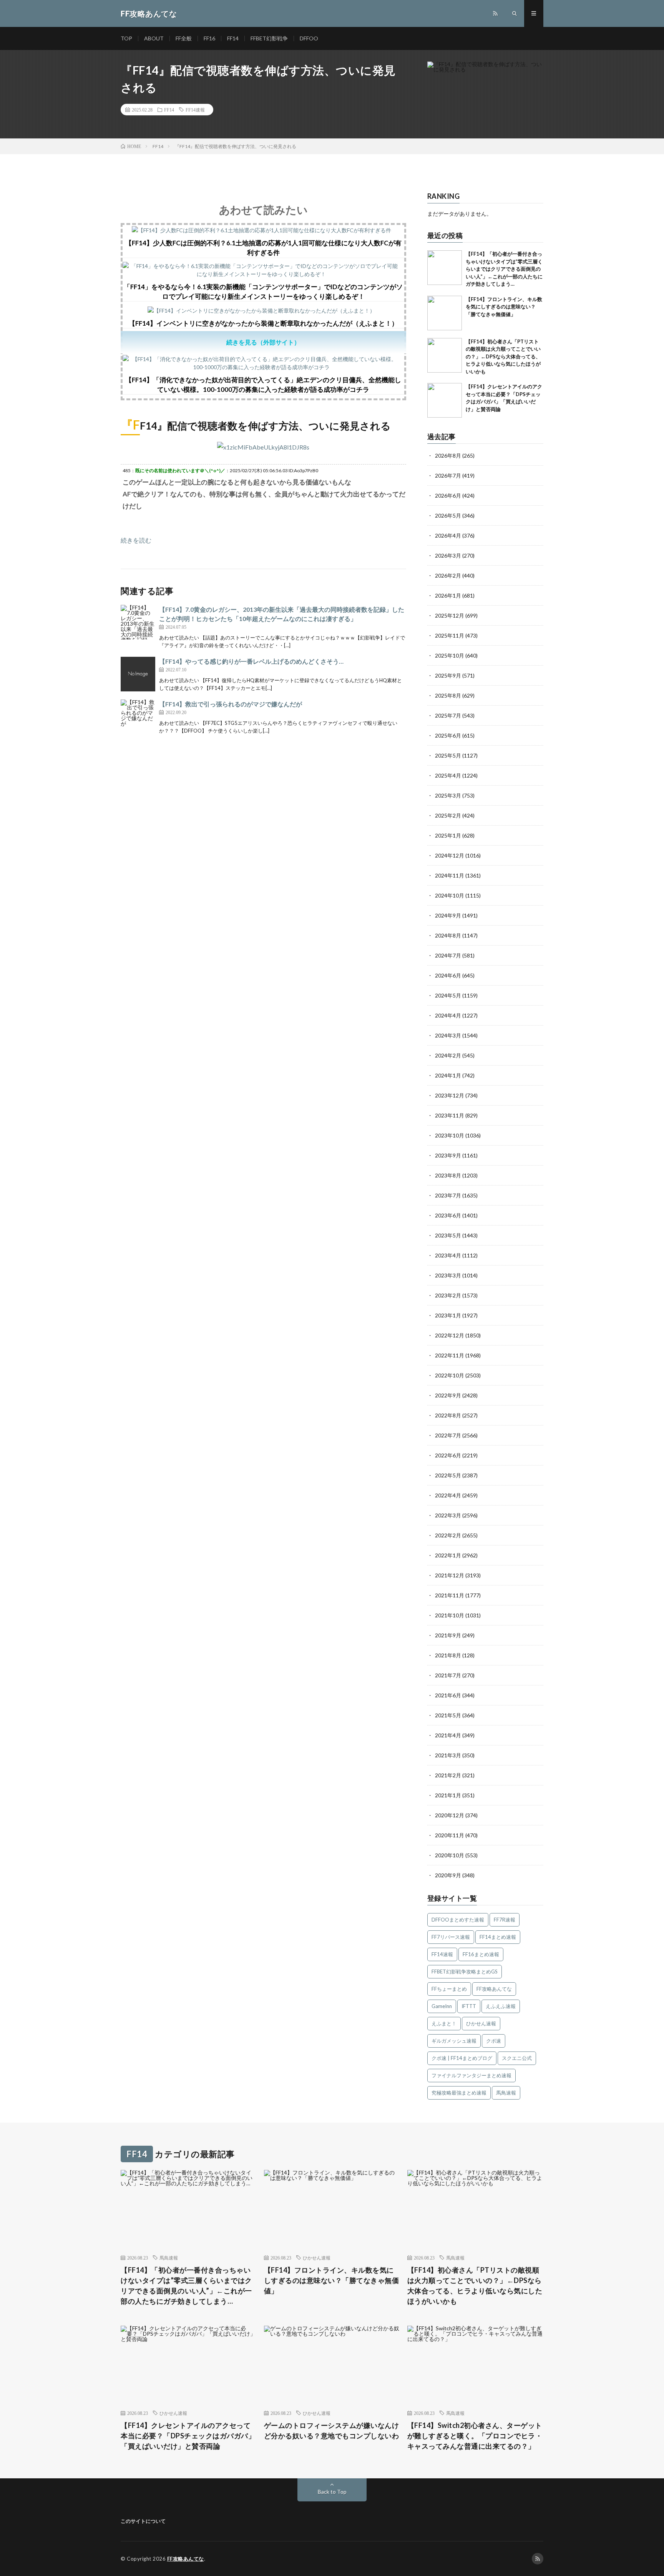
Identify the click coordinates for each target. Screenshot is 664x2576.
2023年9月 (448, 1155)
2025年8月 (448, 695)
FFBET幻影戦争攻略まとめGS (465, 1972)
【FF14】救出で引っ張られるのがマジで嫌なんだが (231, 704)
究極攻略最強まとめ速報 (459, 2093)
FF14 (233, 38)
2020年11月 (450, 1835)
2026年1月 (448, 595)
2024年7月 (448, 955)
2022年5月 (448, 1475)
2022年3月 (448, 1515)
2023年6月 (448, 1215)
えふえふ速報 (501, 2006)
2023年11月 (450, 1115)
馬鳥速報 (506, 2093)
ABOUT (154, 38)
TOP (126, 38)
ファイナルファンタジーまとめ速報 (471, 2075)
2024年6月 (448, 975)
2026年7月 (448, 475)
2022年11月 (450, 1355)
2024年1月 (448, 1075)
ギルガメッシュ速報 (454, 2041)
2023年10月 (450, 1135)
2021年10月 (450, 1615)
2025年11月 (450, 635)
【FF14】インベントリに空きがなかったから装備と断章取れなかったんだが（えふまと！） (263, 323)
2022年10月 (450, 1375)
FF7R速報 (505, 1920)
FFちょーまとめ (449, 1989)
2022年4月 (448, 1495)
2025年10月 (450, 655)
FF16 (209, 38)
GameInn (442, 2006)
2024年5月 (448, 995)
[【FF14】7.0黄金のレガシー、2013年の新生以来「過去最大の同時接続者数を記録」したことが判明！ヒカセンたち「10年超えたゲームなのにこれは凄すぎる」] (138, 622)
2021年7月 (448, 1675)
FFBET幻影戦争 (269, 38)
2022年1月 (448, 1555)
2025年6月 (448, 735)
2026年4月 (448, 535)
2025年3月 (448, 795)
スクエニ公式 (517, 2058)
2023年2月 (448, 1295)
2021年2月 (448, 1775)
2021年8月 (448, 1655)
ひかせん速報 (481, 2023)
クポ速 (494, 2041)
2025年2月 (448, 815)
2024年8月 (448, 935)
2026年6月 (448, 495)
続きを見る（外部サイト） (263, 342)
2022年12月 (450, 1335)
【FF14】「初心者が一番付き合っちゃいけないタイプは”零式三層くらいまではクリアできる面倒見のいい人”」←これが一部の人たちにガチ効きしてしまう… (504, 269)
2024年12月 (450, 855)
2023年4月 (448, 1255)
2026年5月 (448, 515)
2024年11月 (450, 875)
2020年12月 (450, 1815)
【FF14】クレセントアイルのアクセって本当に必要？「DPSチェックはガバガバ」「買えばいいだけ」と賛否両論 (188, 2436)
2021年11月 (450, 1595)
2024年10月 (450, 895)
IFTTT (469, 2006)
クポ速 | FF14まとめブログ (462, 2058)
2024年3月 (448, 1035)
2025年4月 (448, 775)
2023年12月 (450, 1095)
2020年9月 (448, 1875)
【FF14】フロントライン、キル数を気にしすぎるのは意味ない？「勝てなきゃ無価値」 (504, 307)
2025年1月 (448, 835)
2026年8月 (448, 455)
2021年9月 (448, 1635)
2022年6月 (448, 1455)
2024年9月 (448, 915)
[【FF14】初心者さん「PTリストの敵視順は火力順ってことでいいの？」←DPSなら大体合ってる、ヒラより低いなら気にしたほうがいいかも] (445, 355)
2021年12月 (450, 1575)
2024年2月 (448, 1055)
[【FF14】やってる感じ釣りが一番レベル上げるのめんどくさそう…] (138, 674)
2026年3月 (448, 555)
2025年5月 (448, 755)
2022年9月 (448, 1395)
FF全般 (184, 38)
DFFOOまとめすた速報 (458, 1920)
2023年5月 (448, 1235)
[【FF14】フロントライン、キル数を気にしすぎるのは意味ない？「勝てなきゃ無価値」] (445, 313)
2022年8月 (448, 1415)
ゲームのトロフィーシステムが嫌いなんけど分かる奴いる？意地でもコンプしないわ (332, 2430)
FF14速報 (195, 110)
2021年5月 (448, 1715)
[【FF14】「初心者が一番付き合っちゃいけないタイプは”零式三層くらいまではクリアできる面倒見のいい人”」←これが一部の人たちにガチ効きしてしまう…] (445, 268)
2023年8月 (448, 1175)
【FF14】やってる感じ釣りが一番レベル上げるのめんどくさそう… (251, 661)
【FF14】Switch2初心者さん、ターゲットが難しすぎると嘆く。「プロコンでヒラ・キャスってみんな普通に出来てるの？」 (475, 2436)
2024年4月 (448, 1015)
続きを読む (136, 540)
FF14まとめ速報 (498, 1937)
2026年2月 (448, 575)
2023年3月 (448, 1275)
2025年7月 (448, 715)
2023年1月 (448, 1315)
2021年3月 (448, 1755)
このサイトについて (143, 2521)
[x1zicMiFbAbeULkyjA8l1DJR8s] (263, 447)
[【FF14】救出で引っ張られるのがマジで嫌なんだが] (138, 717)
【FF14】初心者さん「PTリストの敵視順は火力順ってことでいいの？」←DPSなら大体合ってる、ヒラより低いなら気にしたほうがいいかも (503, 356)
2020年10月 (450, 1855)
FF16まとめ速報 (481, 1954)
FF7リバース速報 (451, 1937)
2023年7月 (448, 1195)
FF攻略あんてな (494, 1989)
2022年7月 (448, 1435)
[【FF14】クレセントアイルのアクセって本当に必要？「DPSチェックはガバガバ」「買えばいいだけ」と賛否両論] (445, 400)
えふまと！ (444, 2023)
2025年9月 (448, 675)
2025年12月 (450, 615)
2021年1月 (448, 1795)
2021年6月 (448, 1695)
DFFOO (309, 38)
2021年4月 (448, 1735)
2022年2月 (448, 1535)
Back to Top (332, 2492)
